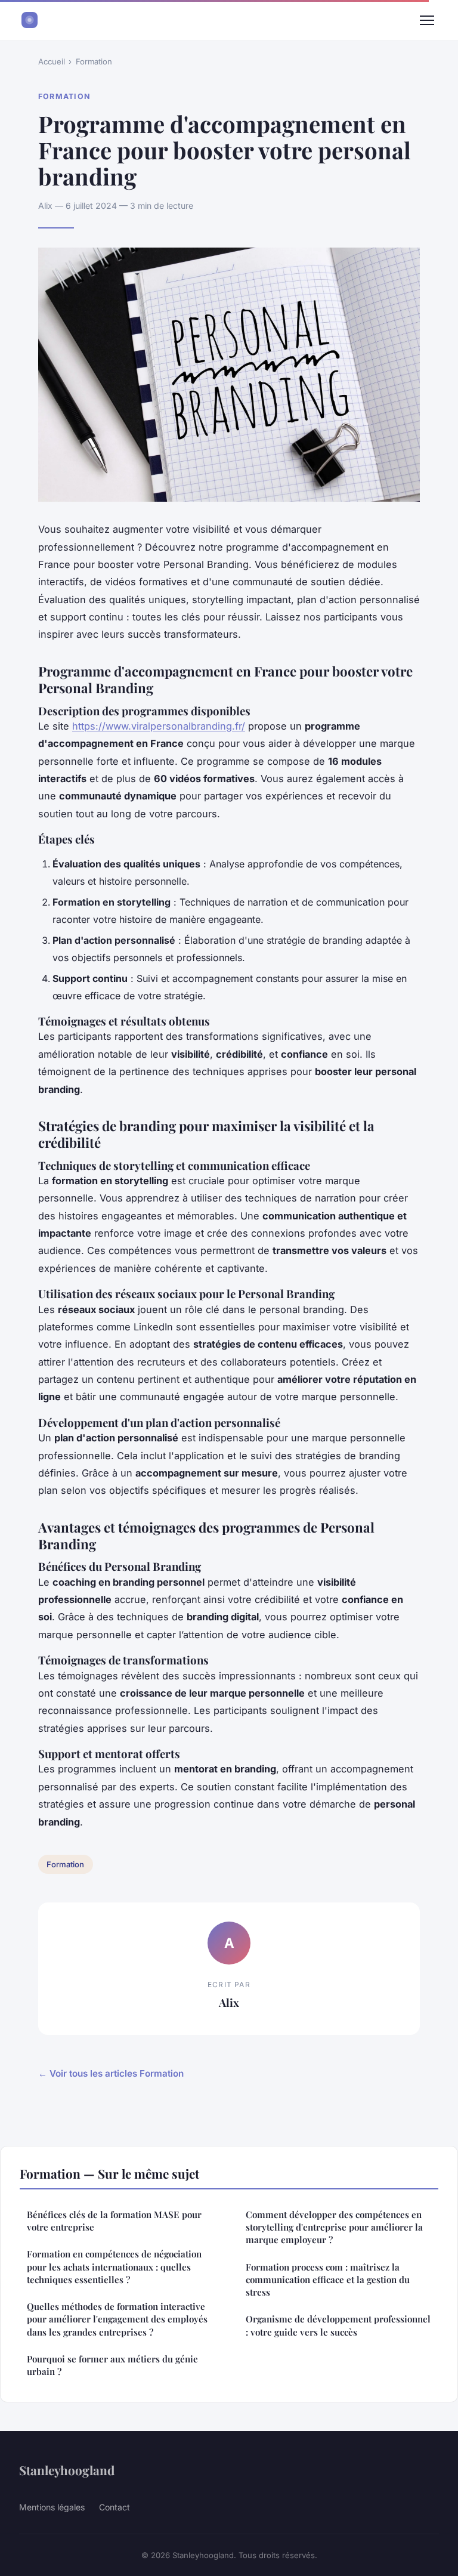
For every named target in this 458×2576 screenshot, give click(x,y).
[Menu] (427, 20)
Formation (94, 61)
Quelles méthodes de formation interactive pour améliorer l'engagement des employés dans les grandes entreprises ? (117, 2319)
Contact (114, 2507)
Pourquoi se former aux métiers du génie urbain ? (112, 2365)
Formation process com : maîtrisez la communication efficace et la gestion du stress (328, 2280)
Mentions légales (52, 2507)
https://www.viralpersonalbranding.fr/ (159, 726)
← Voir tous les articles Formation (111, 2073)
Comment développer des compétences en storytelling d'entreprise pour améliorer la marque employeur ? (334, 2227)
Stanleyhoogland (67, 2470)
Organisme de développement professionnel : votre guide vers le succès (338, 2325)
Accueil (52, 61)
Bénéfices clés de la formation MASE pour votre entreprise (114, 2221)
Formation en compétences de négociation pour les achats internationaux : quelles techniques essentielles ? (114, 2267)
